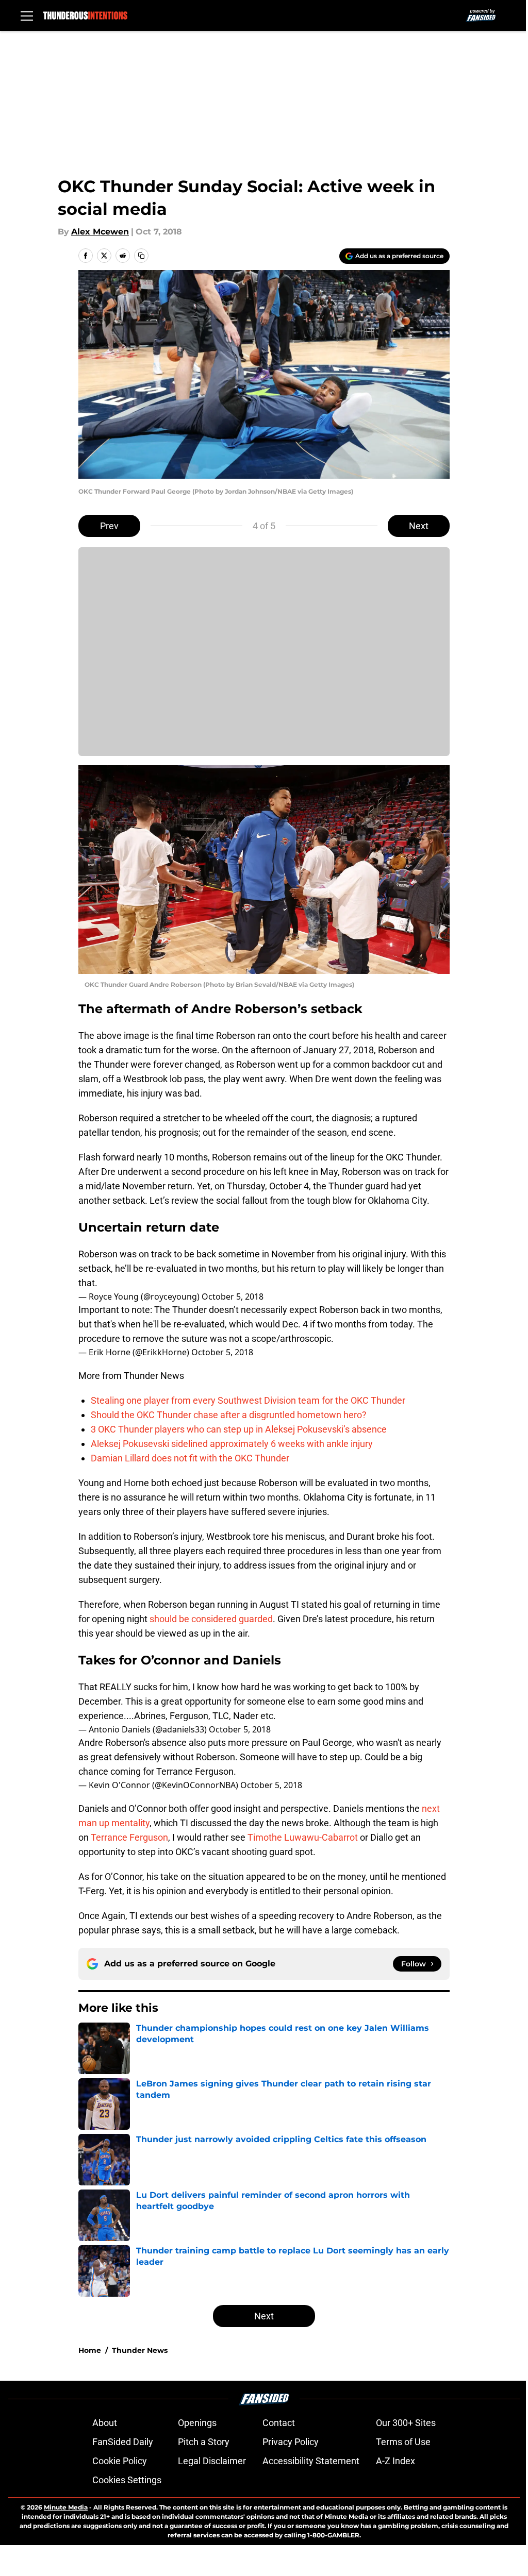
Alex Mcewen (100, 232)
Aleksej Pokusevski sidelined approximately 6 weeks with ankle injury (232, 1444)
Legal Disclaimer (212, 2461)
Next (419, 526)
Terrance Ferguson (129, 1837)
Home (90, 2350)
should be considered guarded (211, 1619)
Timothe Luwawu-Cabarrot (303, 1837)
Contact (279, 2423)
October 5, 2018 (233, 1297)
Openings (197, 2423)
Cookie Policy (120, 2461)
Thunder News (140, 2350)
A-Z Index (395, 2461)
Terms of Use (403, 2442)
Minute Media (66, 2507)
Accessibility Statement (311, 2461)
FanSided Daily (123, 2442)
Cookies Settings (127, 2480)
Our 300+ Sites (406, 2423)
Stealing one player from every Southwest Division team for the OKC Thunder (248, 1400)
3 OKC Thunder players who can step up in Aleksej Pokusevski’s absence (239, 1429)
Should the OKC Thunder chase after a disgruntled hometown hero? (229, 1415)
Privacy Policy (291, 2442)
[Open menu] (27, 15)
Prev (109, 526)
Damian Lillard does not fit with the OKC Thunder (190, 1458)
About (105, 2423)
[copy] (141, 256)
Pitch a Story (204, 2442)
